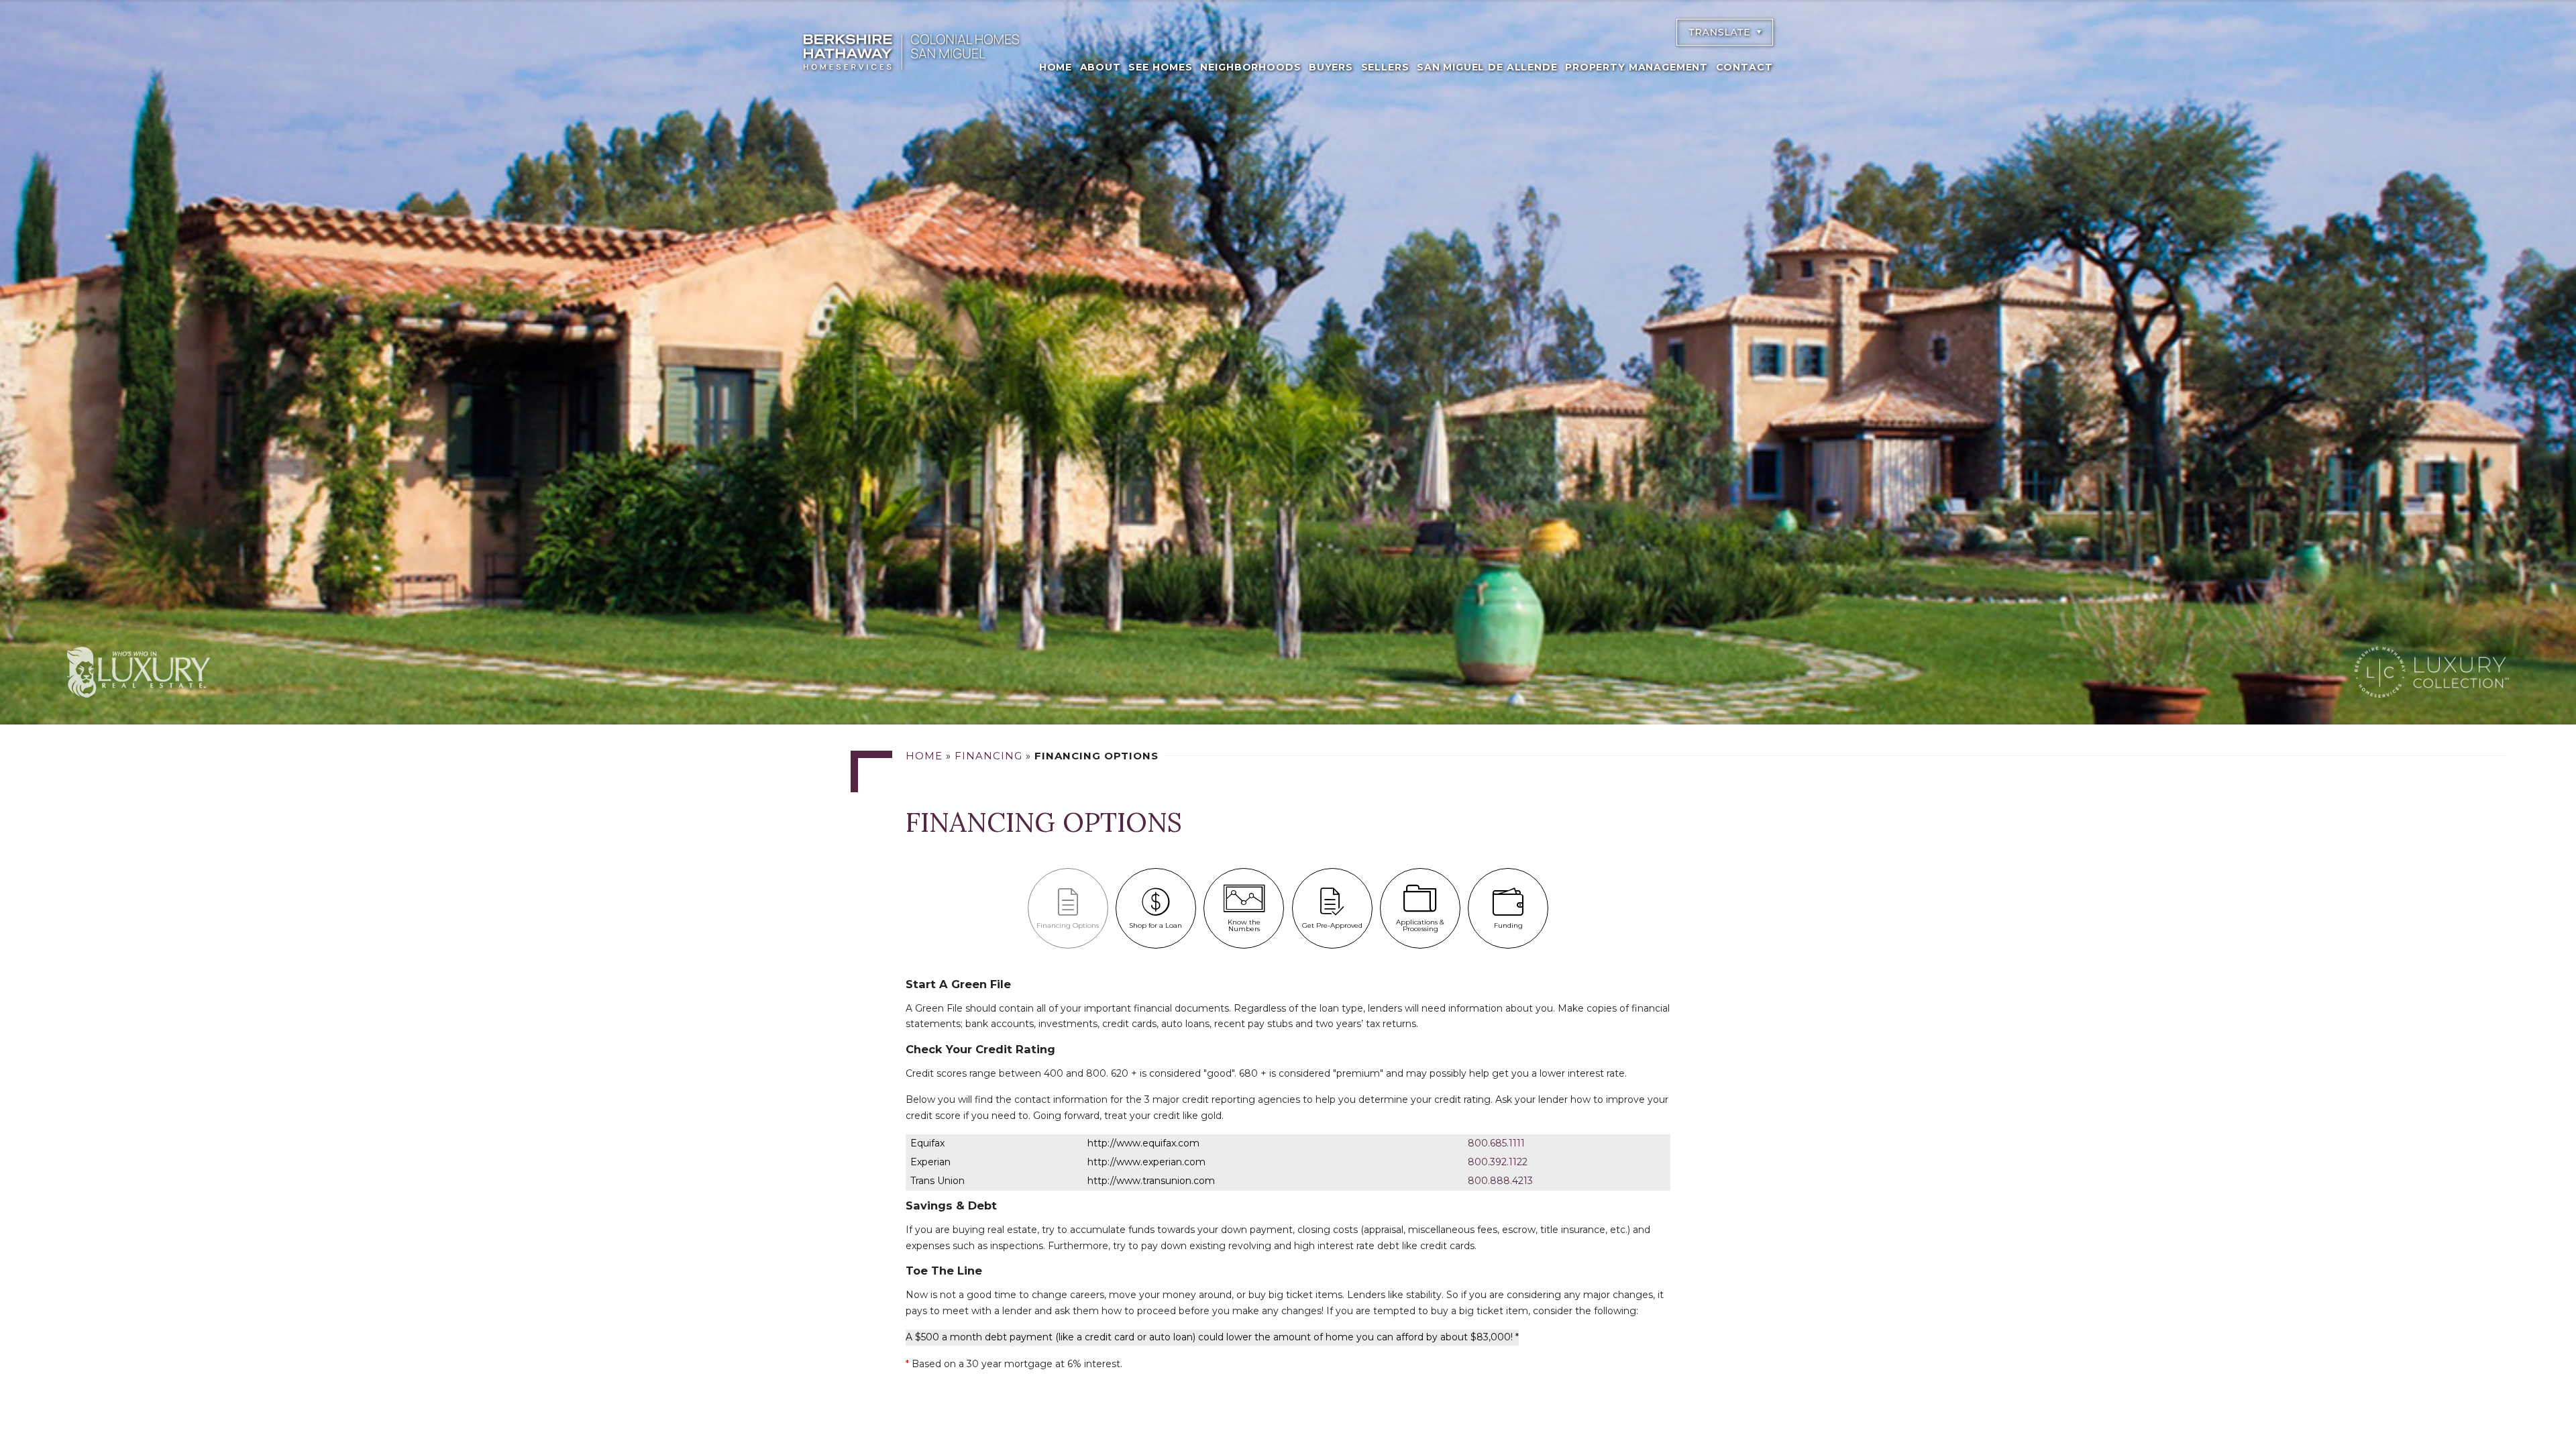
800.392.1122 (1498, 1162)
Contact (1745, 67)
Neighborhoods (1250, 67)
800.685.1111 (1496, 1143)
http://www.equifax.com (1143, 1143)
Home (1056, 67)
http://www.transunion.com (1151, 1181)
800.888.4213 (1500, 1181)
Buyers (1331, 67)
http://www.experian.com (1146, 1162)
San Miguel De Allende (1487, 67)
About (1101, 67)
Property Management (1636, 67)
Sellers (1385, 67)
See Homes (1161, 67)
